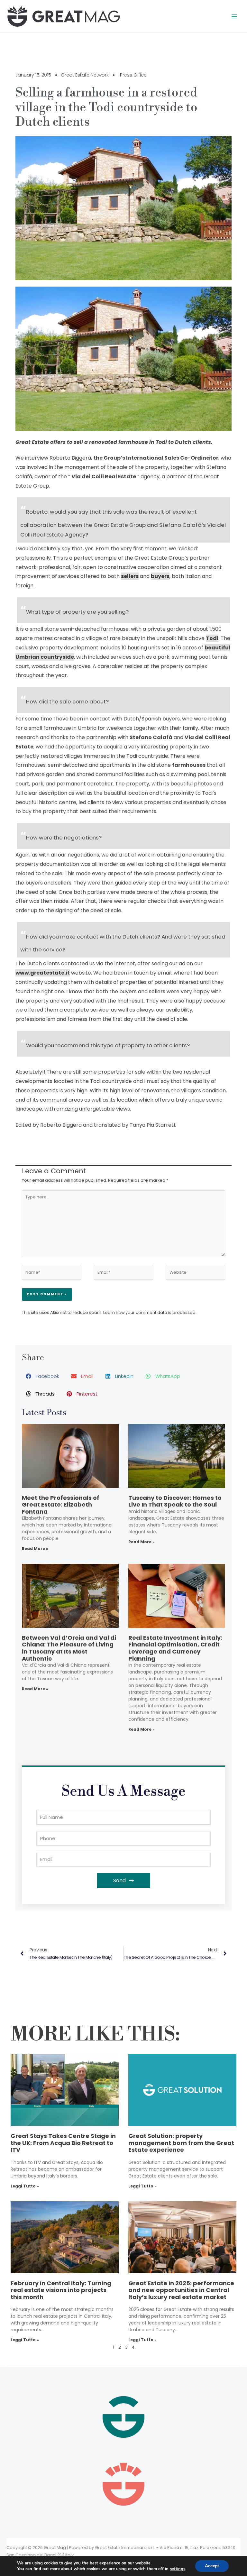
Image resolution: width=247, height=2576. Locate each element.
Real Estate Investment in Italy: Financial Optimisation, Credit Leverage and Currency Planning (175, 1648)
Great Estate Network (85, 75)
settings (178, 2569)
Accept (212, 2566)
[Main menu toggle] (234, 16)
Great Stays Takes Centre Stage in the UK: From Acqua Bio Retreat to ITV (63, 2143)
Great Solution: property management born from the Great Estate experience (181, 2143)
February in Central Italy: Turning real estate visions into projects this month (61, 2290)
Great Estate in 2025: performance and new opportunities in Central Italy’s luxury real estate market (181, 2290)
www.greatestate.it (43, 973)
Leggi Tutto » (25, 2186)
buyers (160, 576)
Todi (212, 638)
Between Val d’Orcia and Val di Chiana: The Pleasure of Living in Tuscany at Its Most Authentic (69, 1648)
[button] (43, 1376)
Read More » (35, 1549)
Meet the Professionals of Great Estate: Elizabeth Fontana (61, 1505)
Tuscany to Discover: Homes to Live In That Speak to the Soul (175, 1501)
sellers (130, 576)
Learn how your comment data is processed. (150, 1312)
